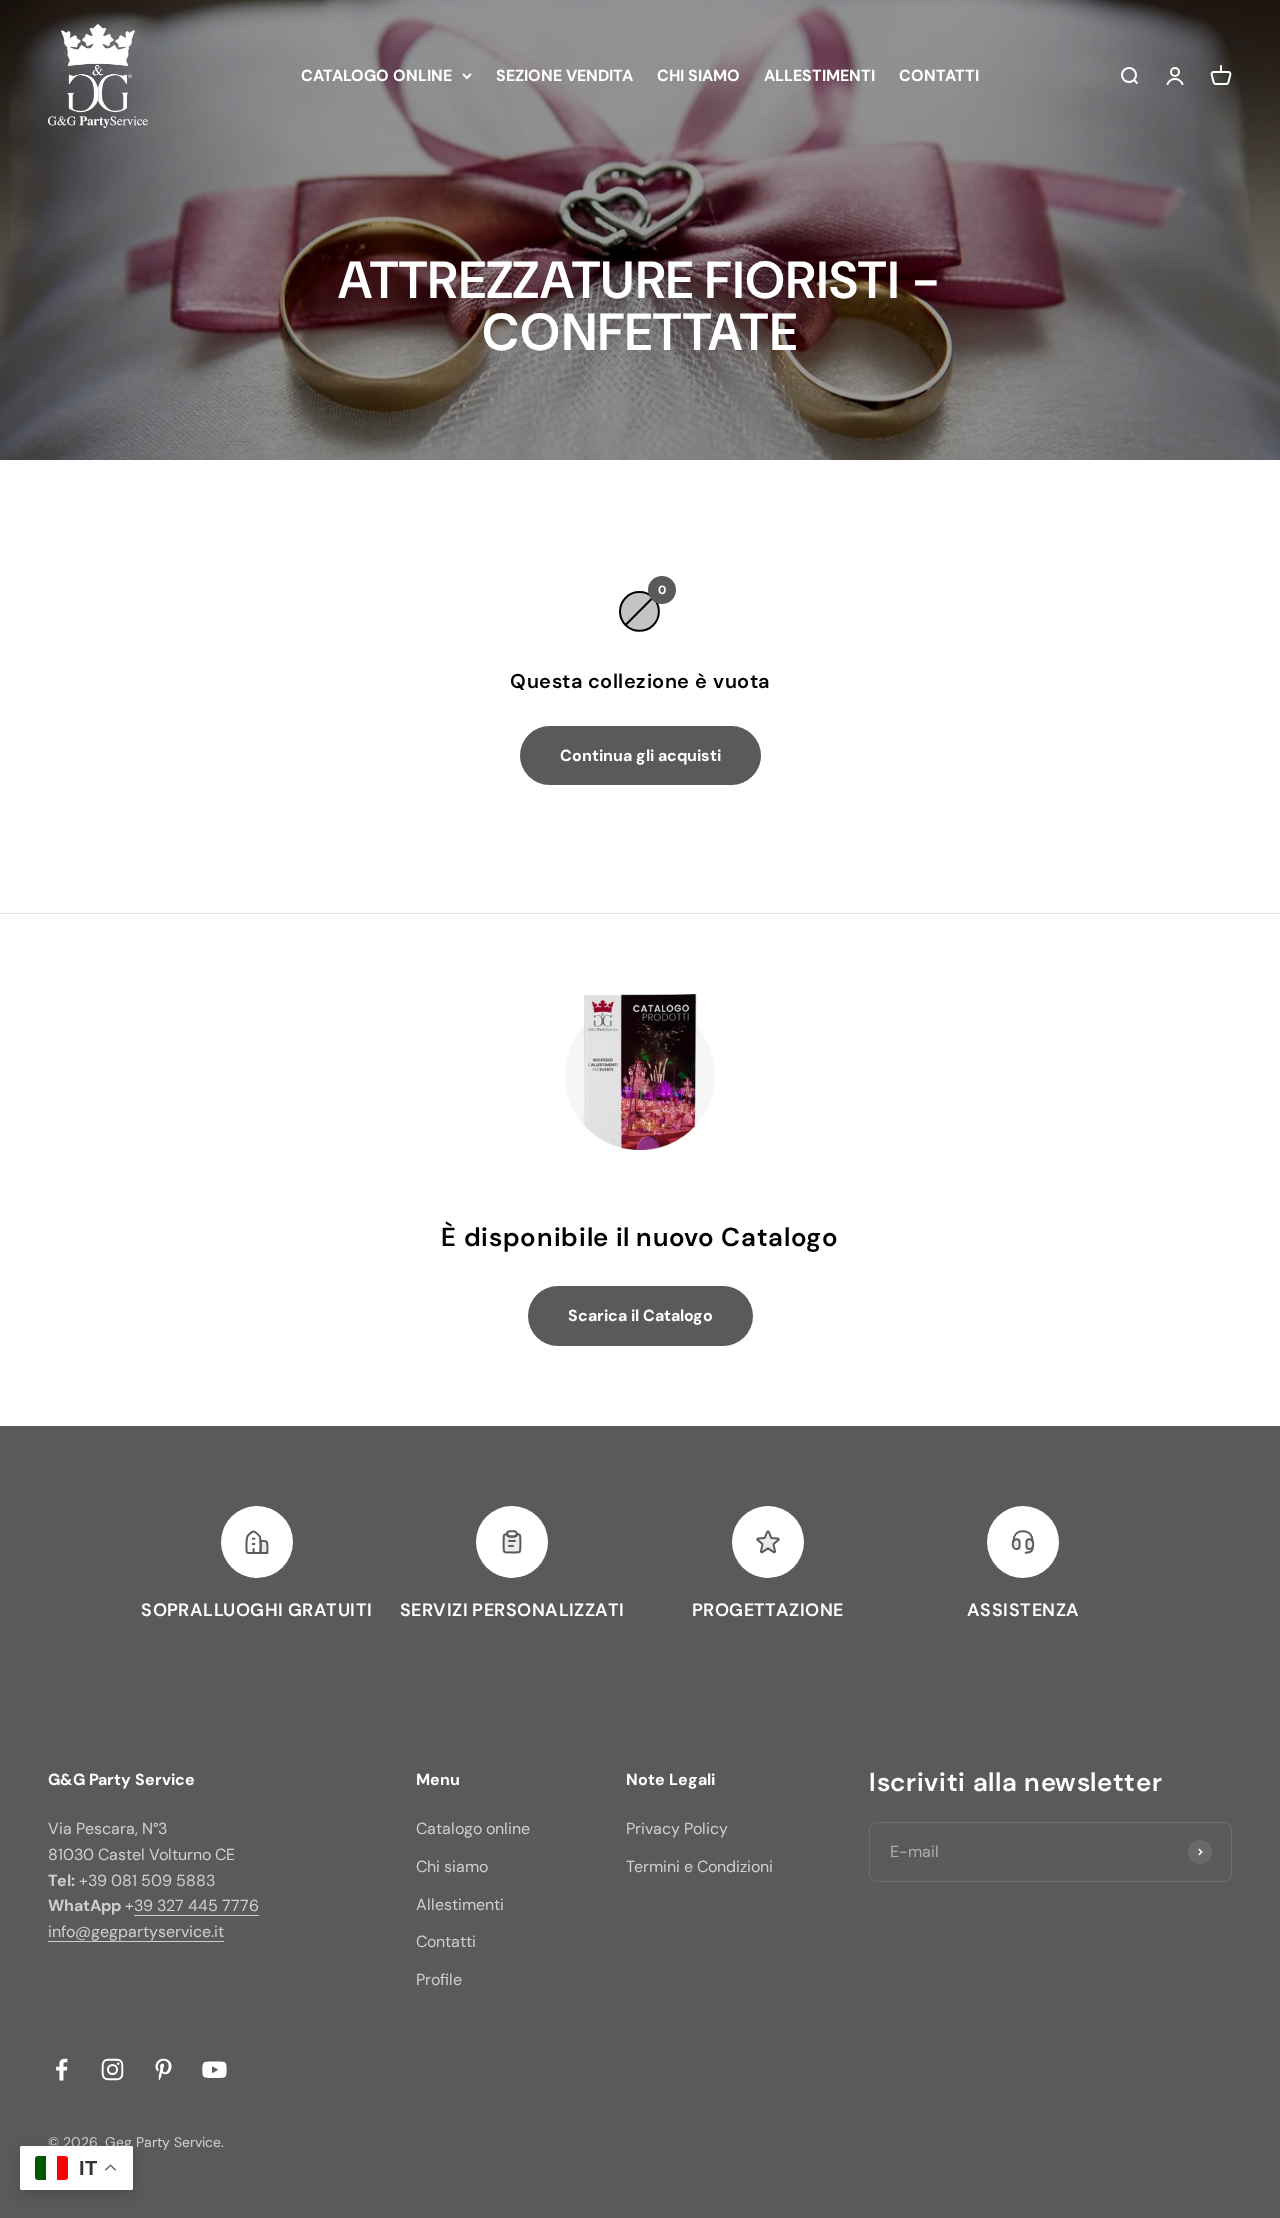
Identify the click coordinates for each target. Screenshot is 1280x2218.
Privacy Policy (677, 1828)
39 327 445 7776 (196, 1905)
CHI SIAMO (698, 75)
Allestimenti (460, 1904)
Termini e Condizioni (699, 1866)
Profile (439, 1979)
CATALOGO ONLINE (376, 75)
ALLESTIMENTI (819, 75)
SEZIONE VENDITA (564, 75)
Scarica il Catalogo (640, 1315)
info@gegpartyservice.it (136, 1931)
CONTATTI (939, 75)
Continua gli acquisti (640, 755)
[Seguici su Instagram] (112, 2069)
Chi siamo (452, 1866)
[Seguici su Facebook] (61, 2069)
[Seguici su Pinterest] (163, 2069)
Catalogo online (473, 1828)
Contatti (446, 1941)
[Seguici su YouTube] (214, 2069)
